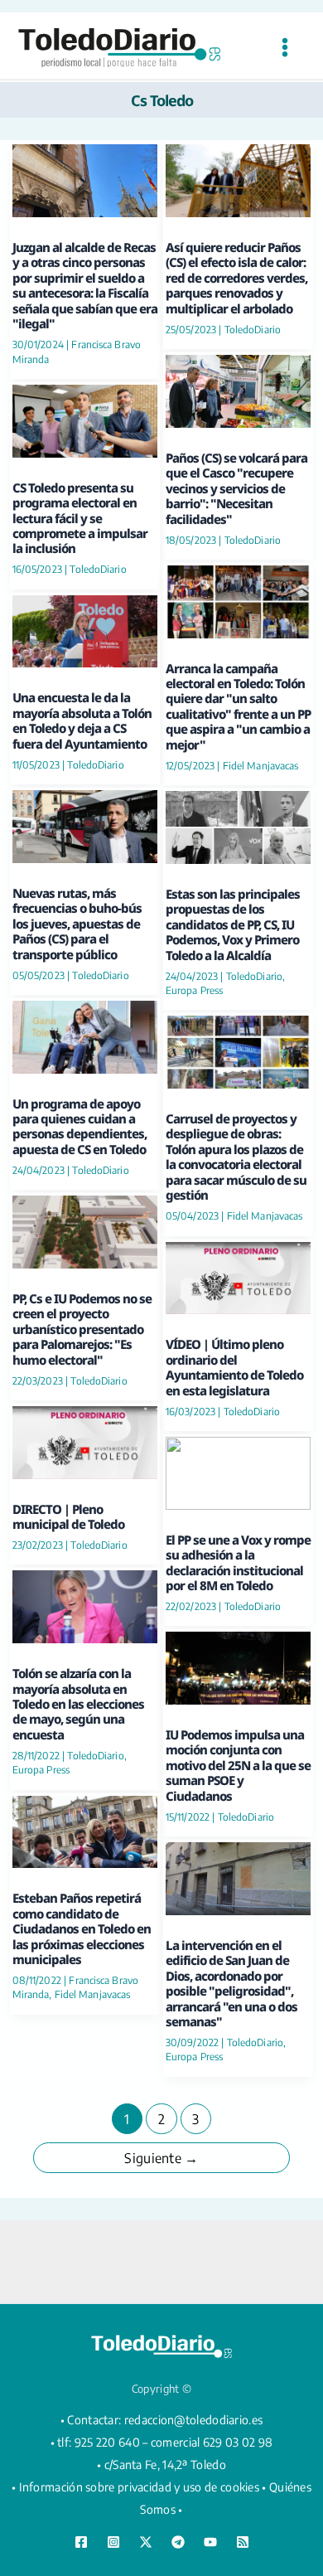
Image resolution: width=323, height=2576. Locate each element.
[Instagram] (113, 2542)
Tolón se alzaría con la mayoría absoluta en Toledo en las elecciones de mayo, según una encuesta (78, 1704)
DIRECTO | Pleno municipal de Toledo (68, 1516)
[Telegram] (178, 2542)
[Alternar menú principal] (284, 48)
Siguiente (161, 2158)
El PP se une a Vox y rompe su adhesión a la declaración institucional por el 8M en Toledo (238, 1562)
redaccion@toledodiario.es (194, 2420)
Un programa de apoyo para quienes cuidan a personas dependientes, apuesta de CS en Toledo (80, 1126)
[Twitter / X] (146, 2542)
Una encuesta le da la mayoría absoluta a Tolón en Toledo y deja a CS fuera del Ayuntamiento (82, 720)
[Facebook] (81, 2542)
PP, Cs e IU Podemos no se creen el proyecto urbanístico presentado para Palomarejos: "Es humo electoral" (82, 1329)
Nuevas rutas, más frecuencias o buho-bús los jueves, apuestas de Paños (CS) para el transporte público (77, 924)
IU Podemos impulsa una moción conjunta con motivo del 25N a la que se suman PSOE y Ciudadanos (238, 1765)
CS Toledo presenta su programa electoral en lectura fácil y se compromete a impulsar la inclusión (80, 518)
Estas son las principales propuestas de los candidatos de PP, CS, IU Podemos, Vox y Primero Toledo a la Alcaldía (233, 924)
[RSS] (243, 2542)
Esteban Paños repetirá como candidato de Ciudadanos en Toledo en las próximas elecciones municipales (82, 1928)
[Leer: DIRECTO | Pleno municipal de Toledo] (85, 1441)
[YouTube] (210, 2542)
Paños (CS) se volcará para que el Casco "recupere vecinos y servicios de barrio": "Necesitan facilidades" (236, 488)
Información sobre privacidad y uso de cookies (140, 2487)
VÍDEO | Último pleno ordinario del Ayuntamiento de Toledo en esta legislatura (234, 1367)
